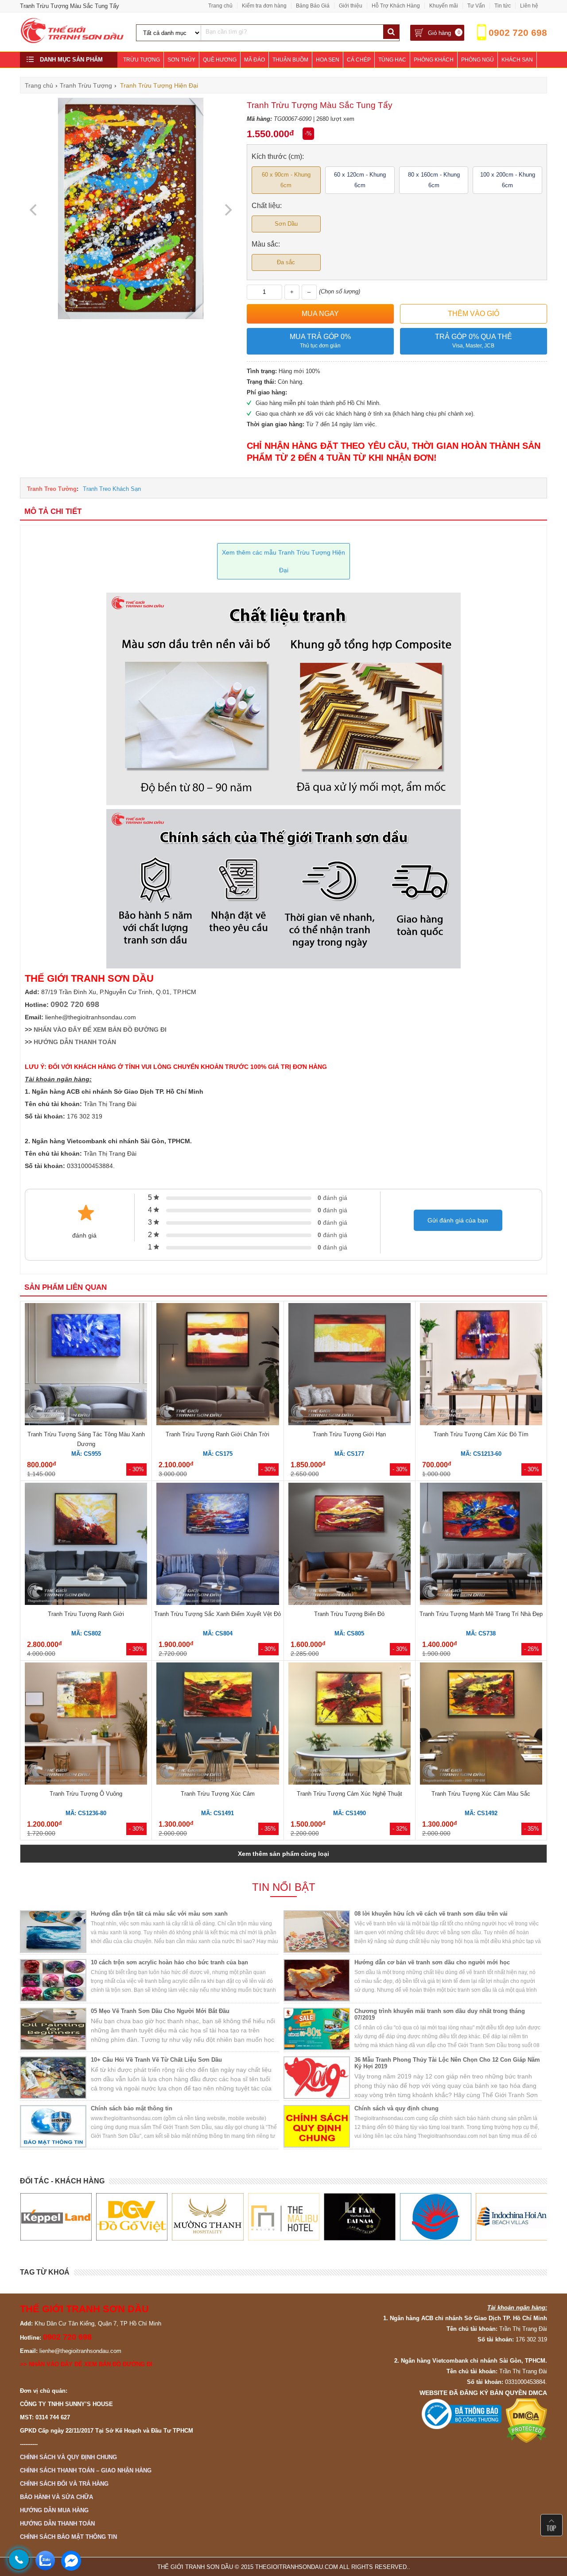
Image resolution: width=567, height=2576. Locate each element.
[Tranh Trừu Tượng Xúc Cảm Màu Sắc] (481, 1725)
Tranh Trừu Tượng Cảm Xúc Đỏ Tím (481, 1434)
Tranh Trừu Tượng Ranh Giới (86, 1614)
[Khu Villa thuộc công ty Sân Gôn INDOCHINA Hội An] (435, 2217)
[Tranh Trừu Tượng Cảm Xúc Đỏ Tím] (481, 1365)
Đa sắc (286, 262)
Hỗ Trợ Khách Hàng (396, 6)
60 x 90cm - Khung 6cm (286, 180)
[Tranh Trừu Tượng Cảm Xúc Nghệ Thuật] (350, 1725)
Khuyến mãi (444, 6)
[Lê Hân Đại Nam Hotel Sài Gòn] (283, 2217)
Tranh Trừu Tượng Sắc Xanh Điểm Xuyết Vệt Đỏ (217, 1614)
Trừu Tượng (142, 60)
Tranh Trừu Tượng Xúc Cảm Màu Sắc (481, 1794)
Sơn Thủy (181, 60)
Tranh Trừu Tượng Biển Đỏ (349, 1614)
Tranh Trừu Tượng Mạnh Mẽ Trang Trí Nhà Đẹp (481, 1614)
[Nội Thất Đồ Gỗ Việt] (56, 2217)
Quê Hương (220, 60)
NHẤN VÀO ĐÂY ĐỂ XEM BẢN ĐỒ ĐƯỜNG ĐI (100, 1030)
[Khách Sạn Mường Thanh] (131, 2217)
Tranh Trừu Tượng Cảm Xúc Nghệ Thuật (350, 1794)
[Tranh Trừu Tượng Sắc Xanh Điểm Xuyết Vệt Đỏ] (217, 1545)
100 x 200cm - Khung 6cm (508, 180)
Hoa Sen (328, 60)
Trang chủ (220, 6)
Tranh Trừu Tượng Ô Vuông (86, 1794)
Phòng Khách (434, 60)
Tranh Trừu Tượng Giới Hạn (349, 1434)
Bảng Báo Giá (313, 6)
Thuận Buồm (290, 60)
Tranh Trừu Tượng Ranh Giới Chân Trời (217, 1434)
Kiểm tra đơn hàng (264, 6)
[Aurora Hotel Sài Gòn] (359, 2217)
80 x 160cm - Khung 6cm (434, 180)
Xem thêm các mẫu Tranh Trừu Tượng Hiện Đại (283, 561)
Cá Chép (359, 60)
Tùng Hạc (392, 60)
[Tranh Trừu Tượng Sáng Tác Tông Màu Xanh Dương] (86, 1365)
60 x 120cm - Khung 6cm (360, 180)
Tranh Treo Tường (52, 489)
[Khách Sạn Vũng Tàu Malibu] (208, 2217)
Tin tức (503, 6)
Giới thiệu (351, 6)
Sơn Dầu (286, 224)
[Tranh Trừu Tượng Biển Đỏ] (350, 1545)
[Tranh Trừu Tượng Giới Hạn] (350, 1365)
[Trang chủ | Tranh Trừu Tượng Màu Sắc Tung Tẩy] (73, 41)
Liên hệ (529, 6)
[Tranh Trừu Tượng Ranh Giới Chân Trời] (217, 1365)
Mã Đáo (254, 60)
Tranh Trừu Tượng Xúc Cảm (218, 1794)
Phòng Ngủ (478, 60)
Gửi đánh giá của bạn (458, 1220)
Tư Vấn (476, 6)
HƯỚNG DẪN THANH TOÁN (75, 1042)
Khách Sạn (517, 60)
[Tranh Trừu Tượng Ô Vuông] (86, 1725)
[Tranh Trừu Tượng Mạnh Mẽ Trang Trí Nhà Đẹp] (481, 1545)
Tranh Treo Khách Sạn (112, 489)
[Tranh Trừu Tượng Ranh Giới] (86, 1545)
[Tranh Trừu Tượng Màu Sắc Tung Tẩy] (131, 317)
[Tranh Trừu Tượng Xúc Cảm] (217, 1725)
